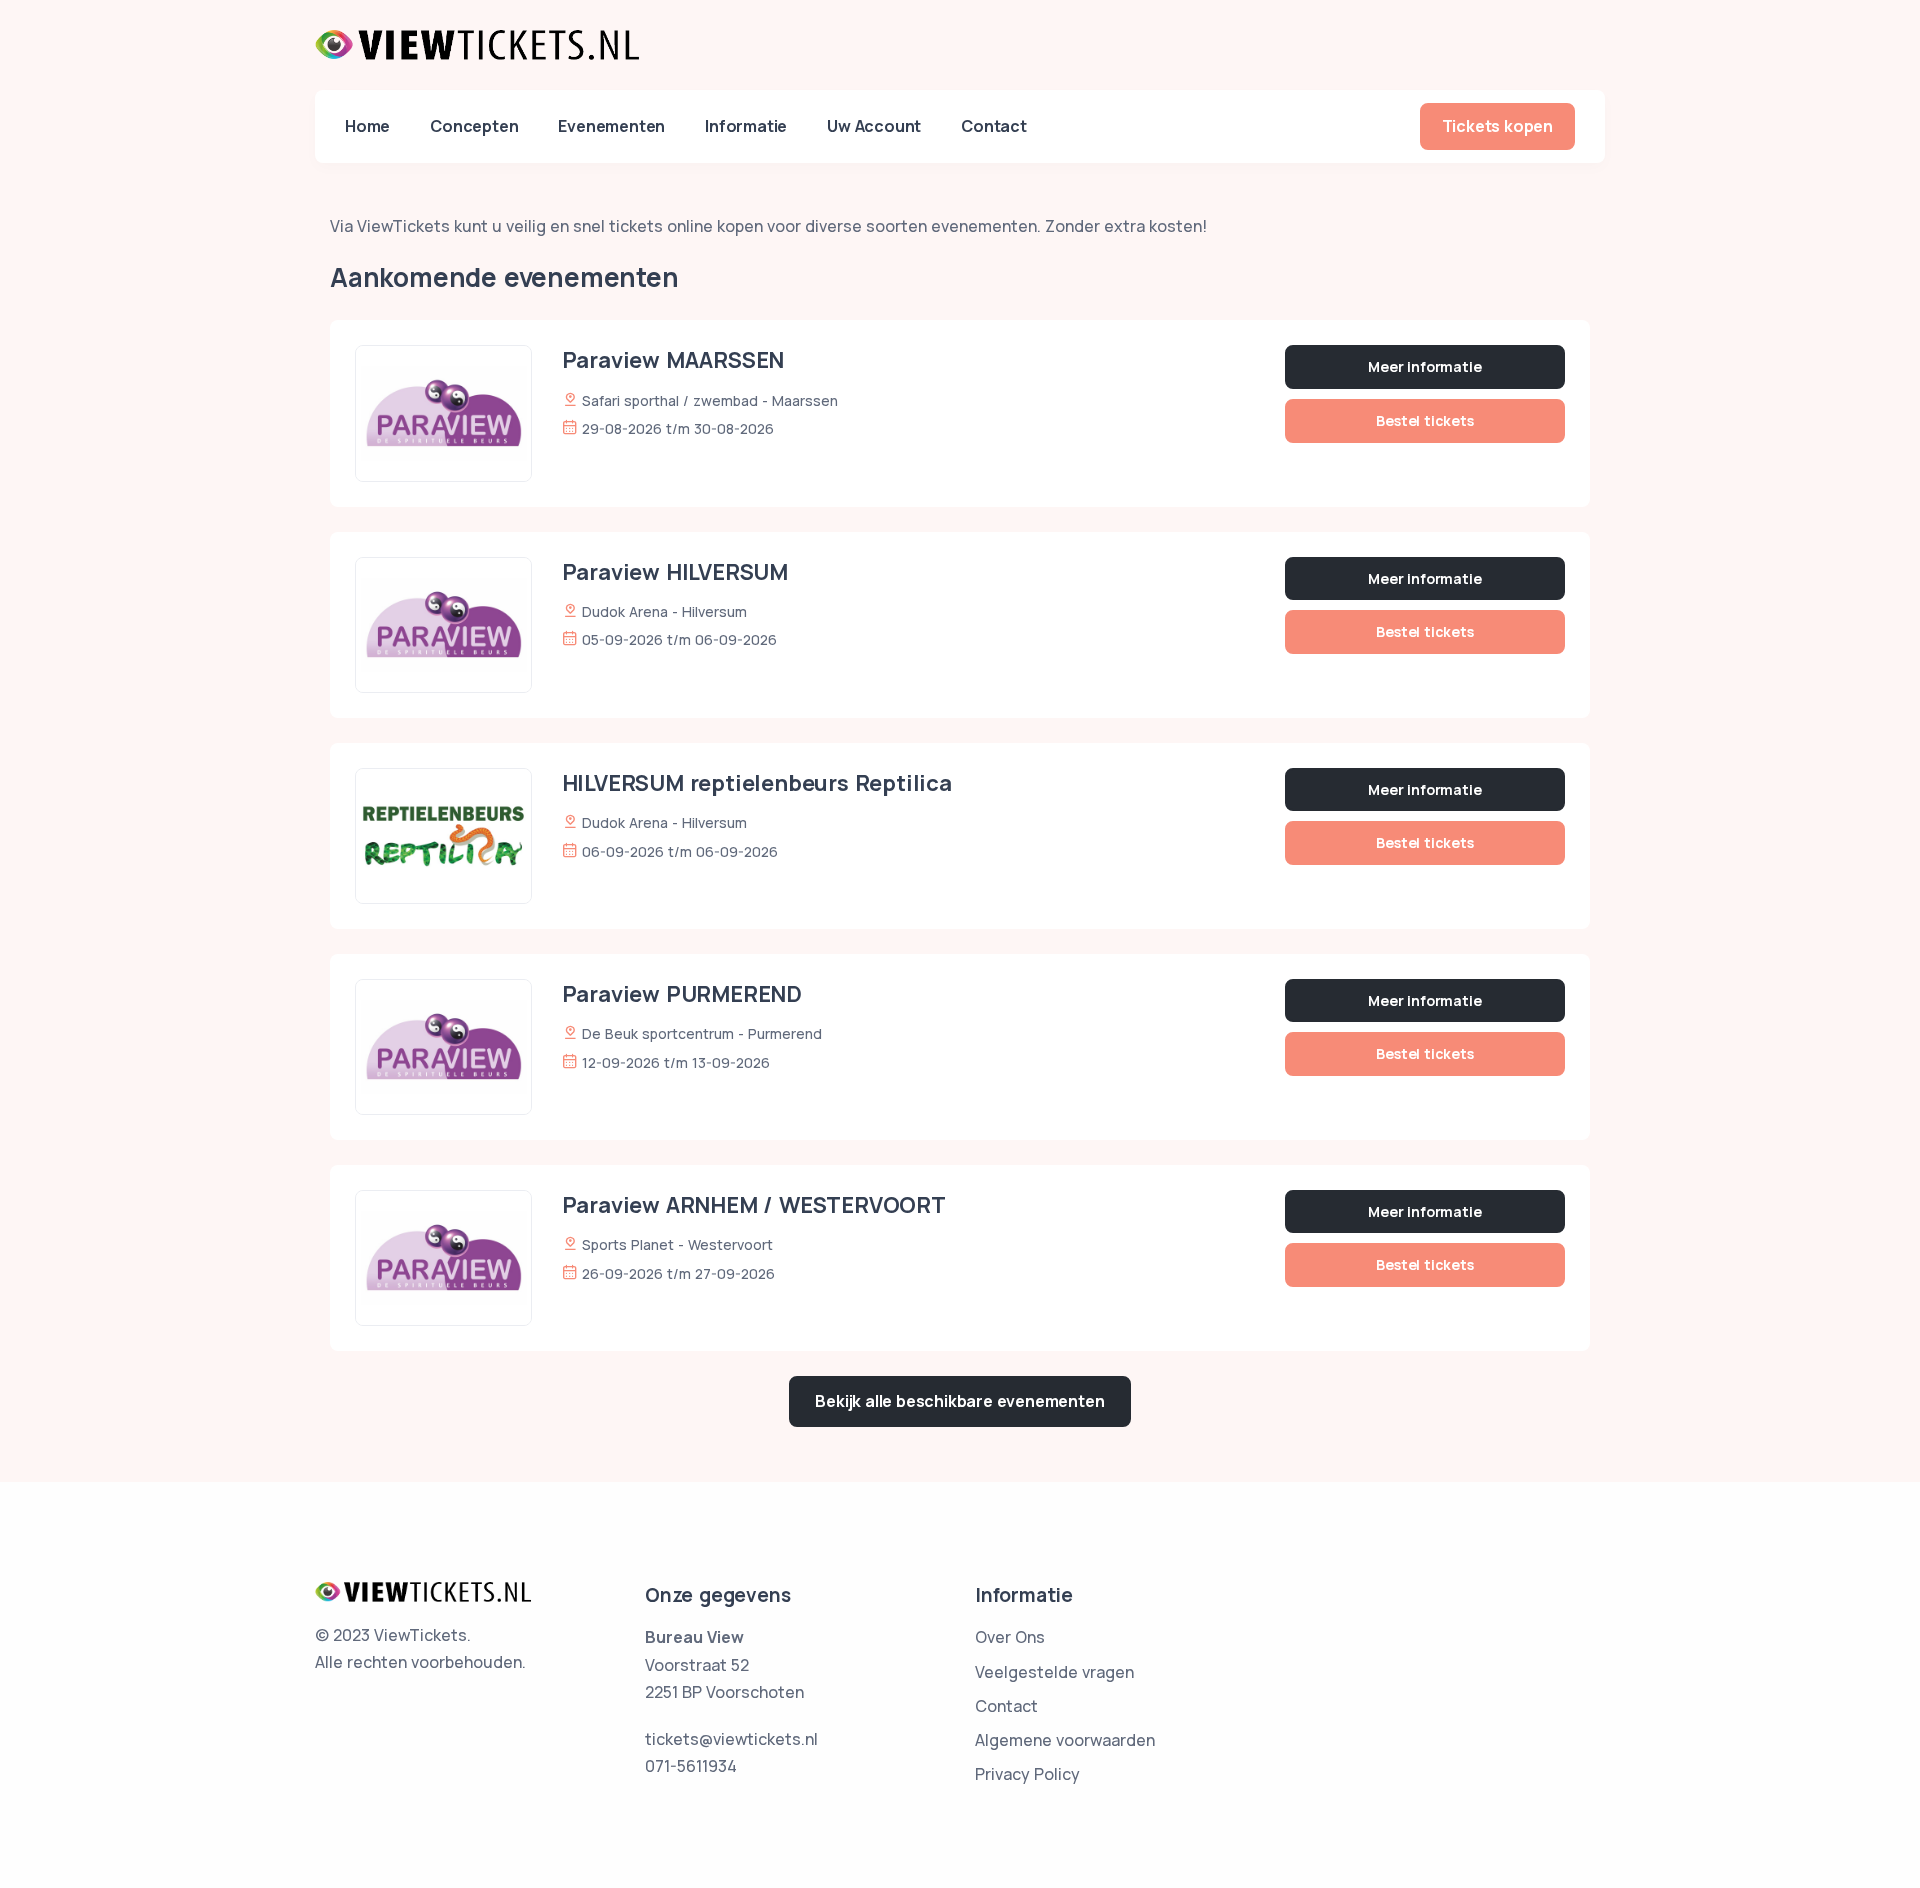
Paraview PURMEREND (682, 994)
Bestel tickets (1424, 420)
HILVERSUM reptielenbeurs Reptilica (757, 783)
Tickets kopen (1497, 126)
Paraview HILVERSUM (675, 572)
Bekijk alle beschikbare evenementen (959, 1401)
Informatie (746, 126)
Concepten (474, 126)
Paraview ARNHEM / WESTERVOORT (754, 1205)
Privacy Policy (1027, 1774)
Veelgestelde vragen (1054, 1672)
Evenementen (611, 126)
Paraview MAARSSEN (673, 360)
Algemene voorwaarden (1065, 1740)
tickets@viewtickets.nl (731, 1739)
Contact (994, 126)
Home (367, 126)
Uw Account (874, 126)
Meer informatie (1424, 366)
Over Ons (1010, 1637)
